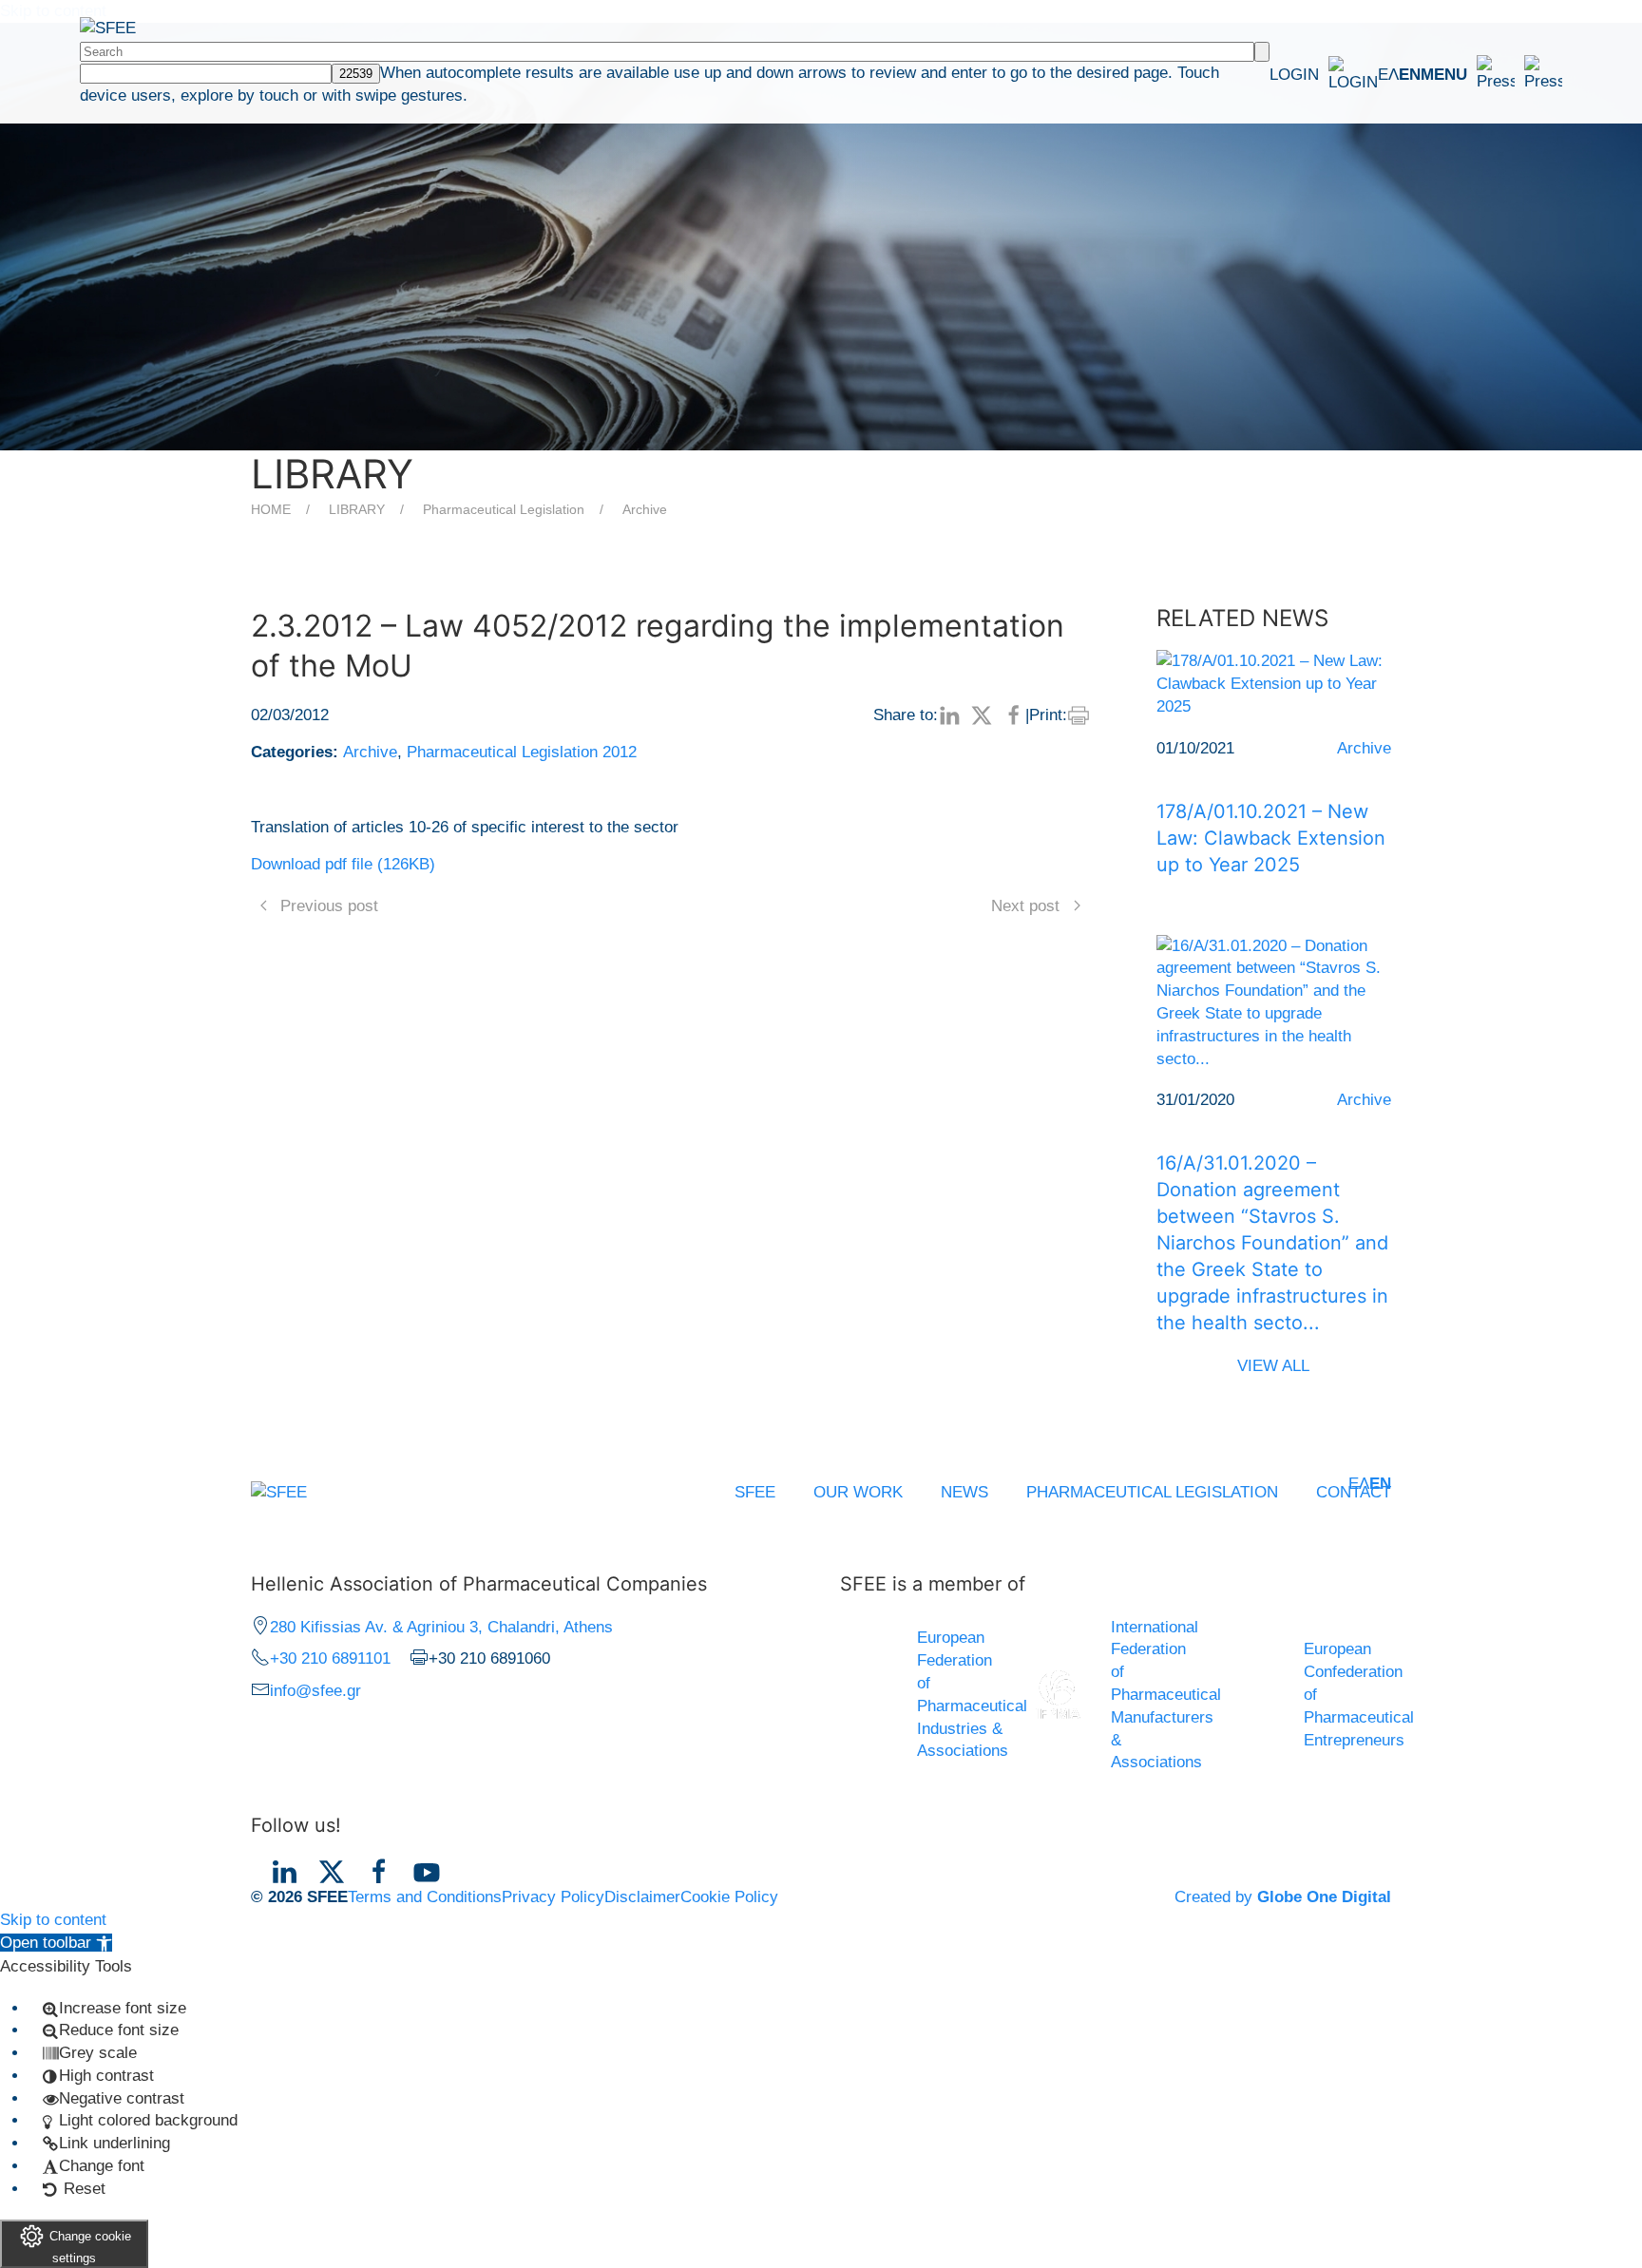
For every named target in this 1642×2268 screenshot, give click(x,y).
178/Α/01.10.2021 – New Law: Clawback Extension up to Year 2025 (1271, 838)
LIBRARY (357, 509)
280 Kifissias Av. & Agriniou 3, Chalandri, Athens (441, 1627)
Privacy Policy (553, 1897)
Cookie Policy (729, 1897)
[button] (1491, 74)
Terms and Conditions (425, 1897)
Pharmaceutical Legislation (504, 509)
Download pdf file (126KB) (343, 864)
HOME (271, 509)
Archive (645, 509)
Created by (1283, 1897)
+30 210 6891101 (330, 1658)
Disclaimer (642, 1897)
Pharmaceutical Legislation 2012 (522, 752)
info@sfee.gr (315, 1691)
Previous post (329, 906)
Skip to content (53, 1920)
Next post (1025, 906)
